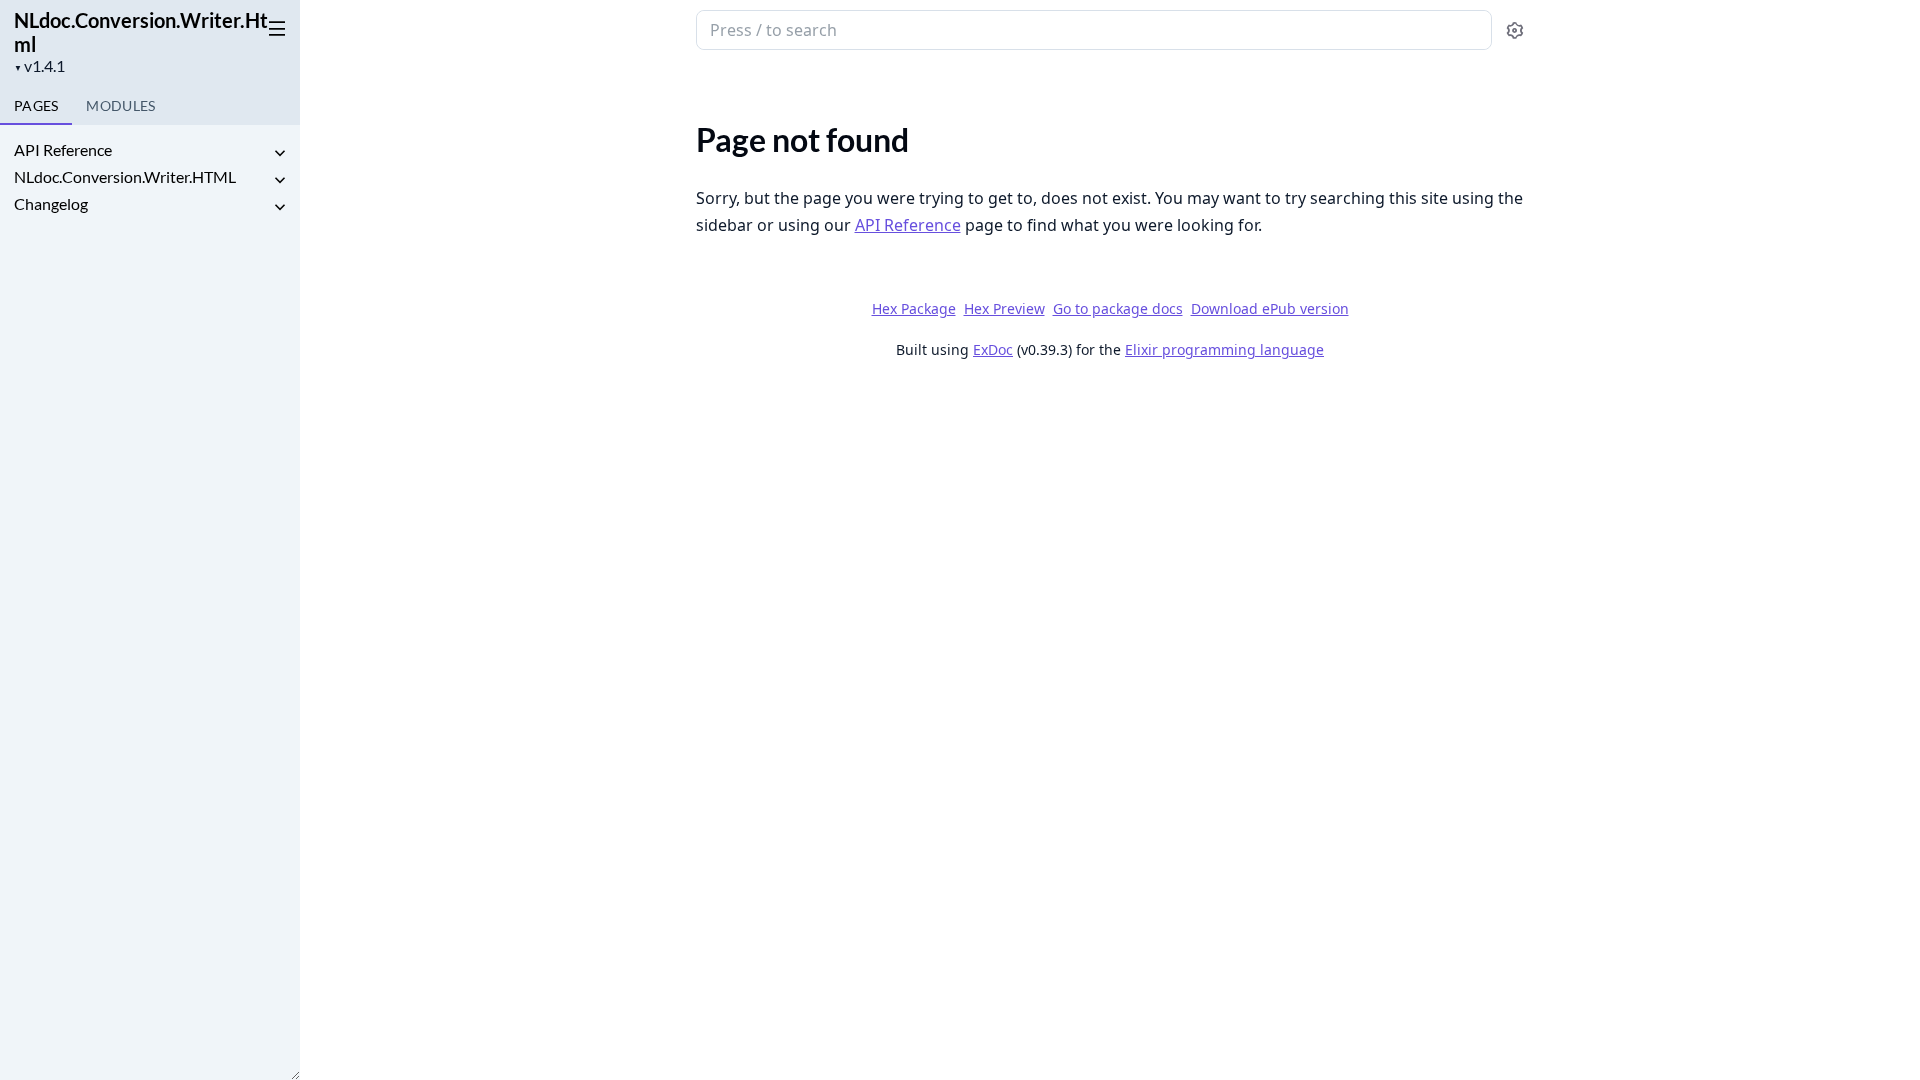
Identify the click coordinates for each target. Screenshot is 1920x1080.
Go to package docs (1118, 309)
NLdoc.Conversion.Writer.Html (141, 32)
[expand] (280, 153)
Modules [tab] (120, 105)
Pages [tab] (36, 105)
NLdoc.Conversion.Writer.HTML (125, 176)
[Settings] (1514, 30)
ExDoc (993, 349)
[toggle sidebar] (273, 28)
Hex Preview (1004, 308)
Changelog (51, 203)
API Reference (63, 149)
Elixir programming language (1224, 349)
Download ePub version (1270, 308)
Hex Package (914, 308)
